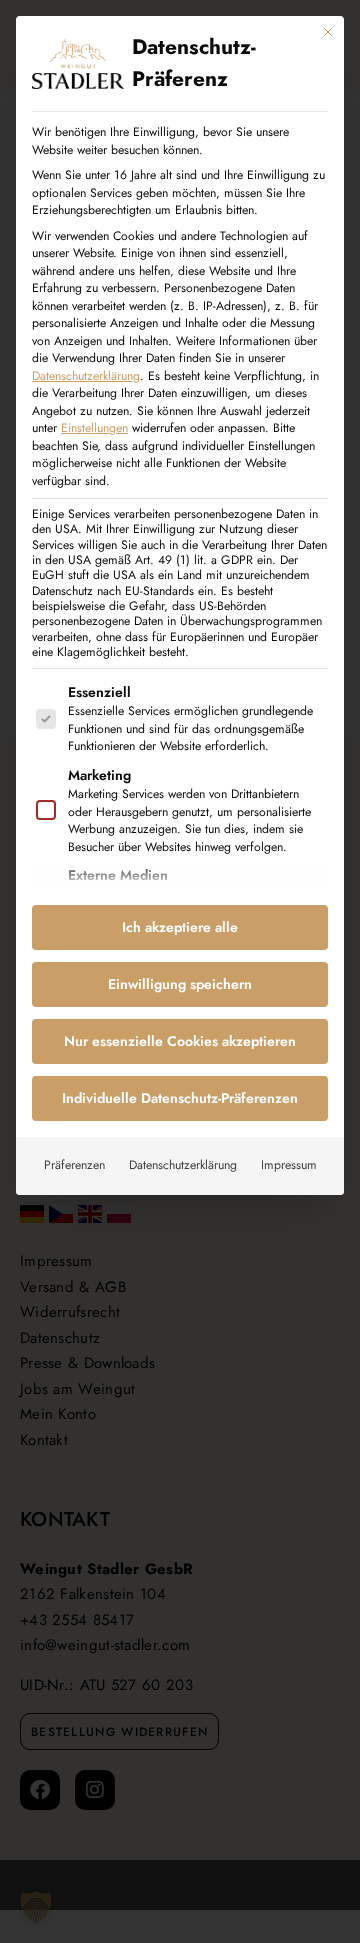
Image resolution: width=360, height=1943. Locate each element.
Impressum (289, 1165)
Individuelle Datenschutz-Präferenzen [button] (180, 1098)
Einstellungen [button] (94, 428)
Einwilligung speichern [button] (180, 984)
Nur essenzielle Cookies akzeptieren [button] (180, 1041)
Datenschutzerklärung (86, 376)
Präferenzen (74, 1165)
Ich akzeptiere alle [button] (180, 927)
